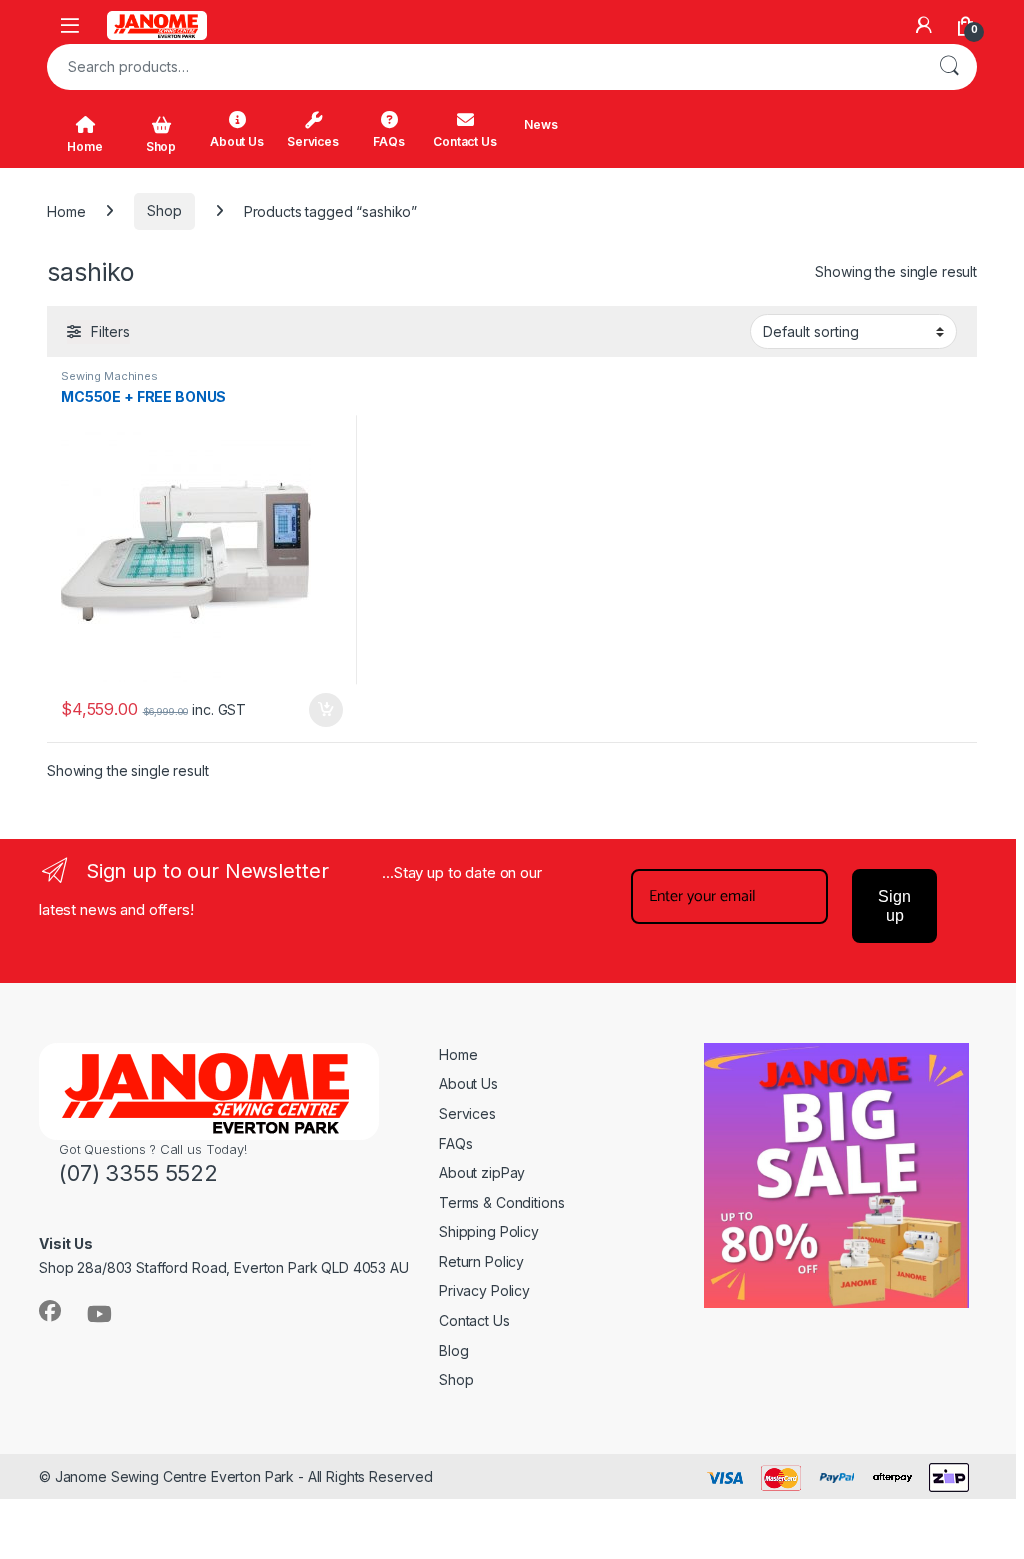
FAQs (388, 141)
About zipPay (482, 1172)
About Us (237, 141)
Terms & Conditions (501, 1202)
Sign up (894, 906)
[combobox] (484, 67)
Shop (161, 146)
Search (949, 67)
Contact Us (465, 141)
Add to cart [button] (326, 710)
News (540, 124)
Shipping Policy (489, 1231)
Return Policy (481, 1261)
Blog (453, 1350)
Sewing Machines (109, 376)
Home (84, 146)
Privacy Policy (484, 1290)
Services (313, 141)
